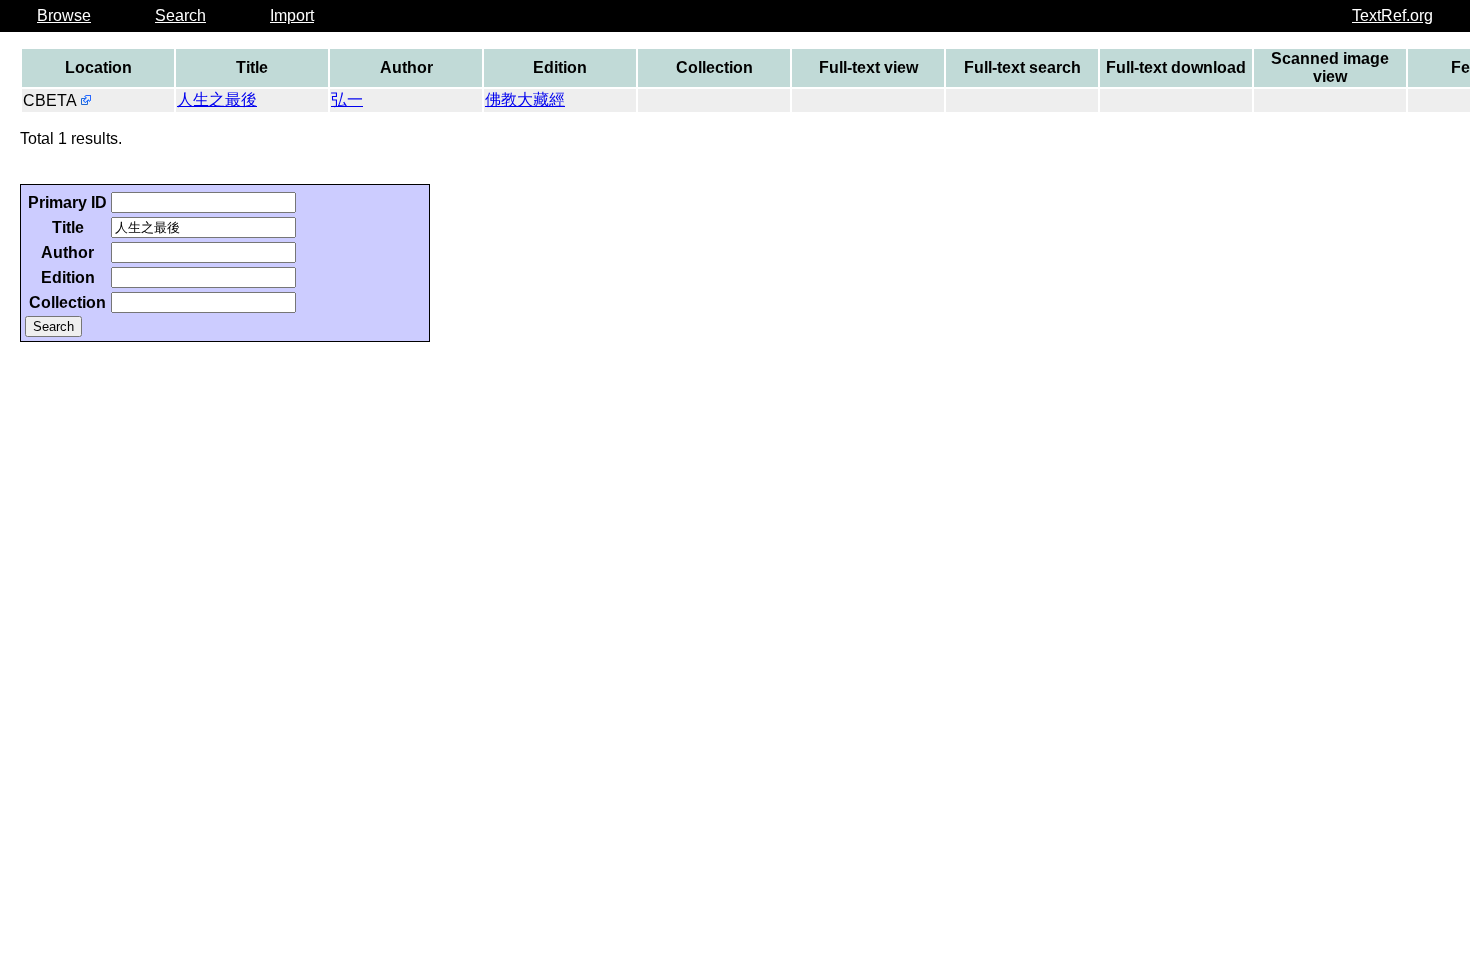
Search (180, 15)
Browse (64, 15)
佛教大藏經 (525, 99)
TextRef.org (1392, 15)
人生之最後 (217, 99)
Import (292, 15)
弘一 (347, 99)
